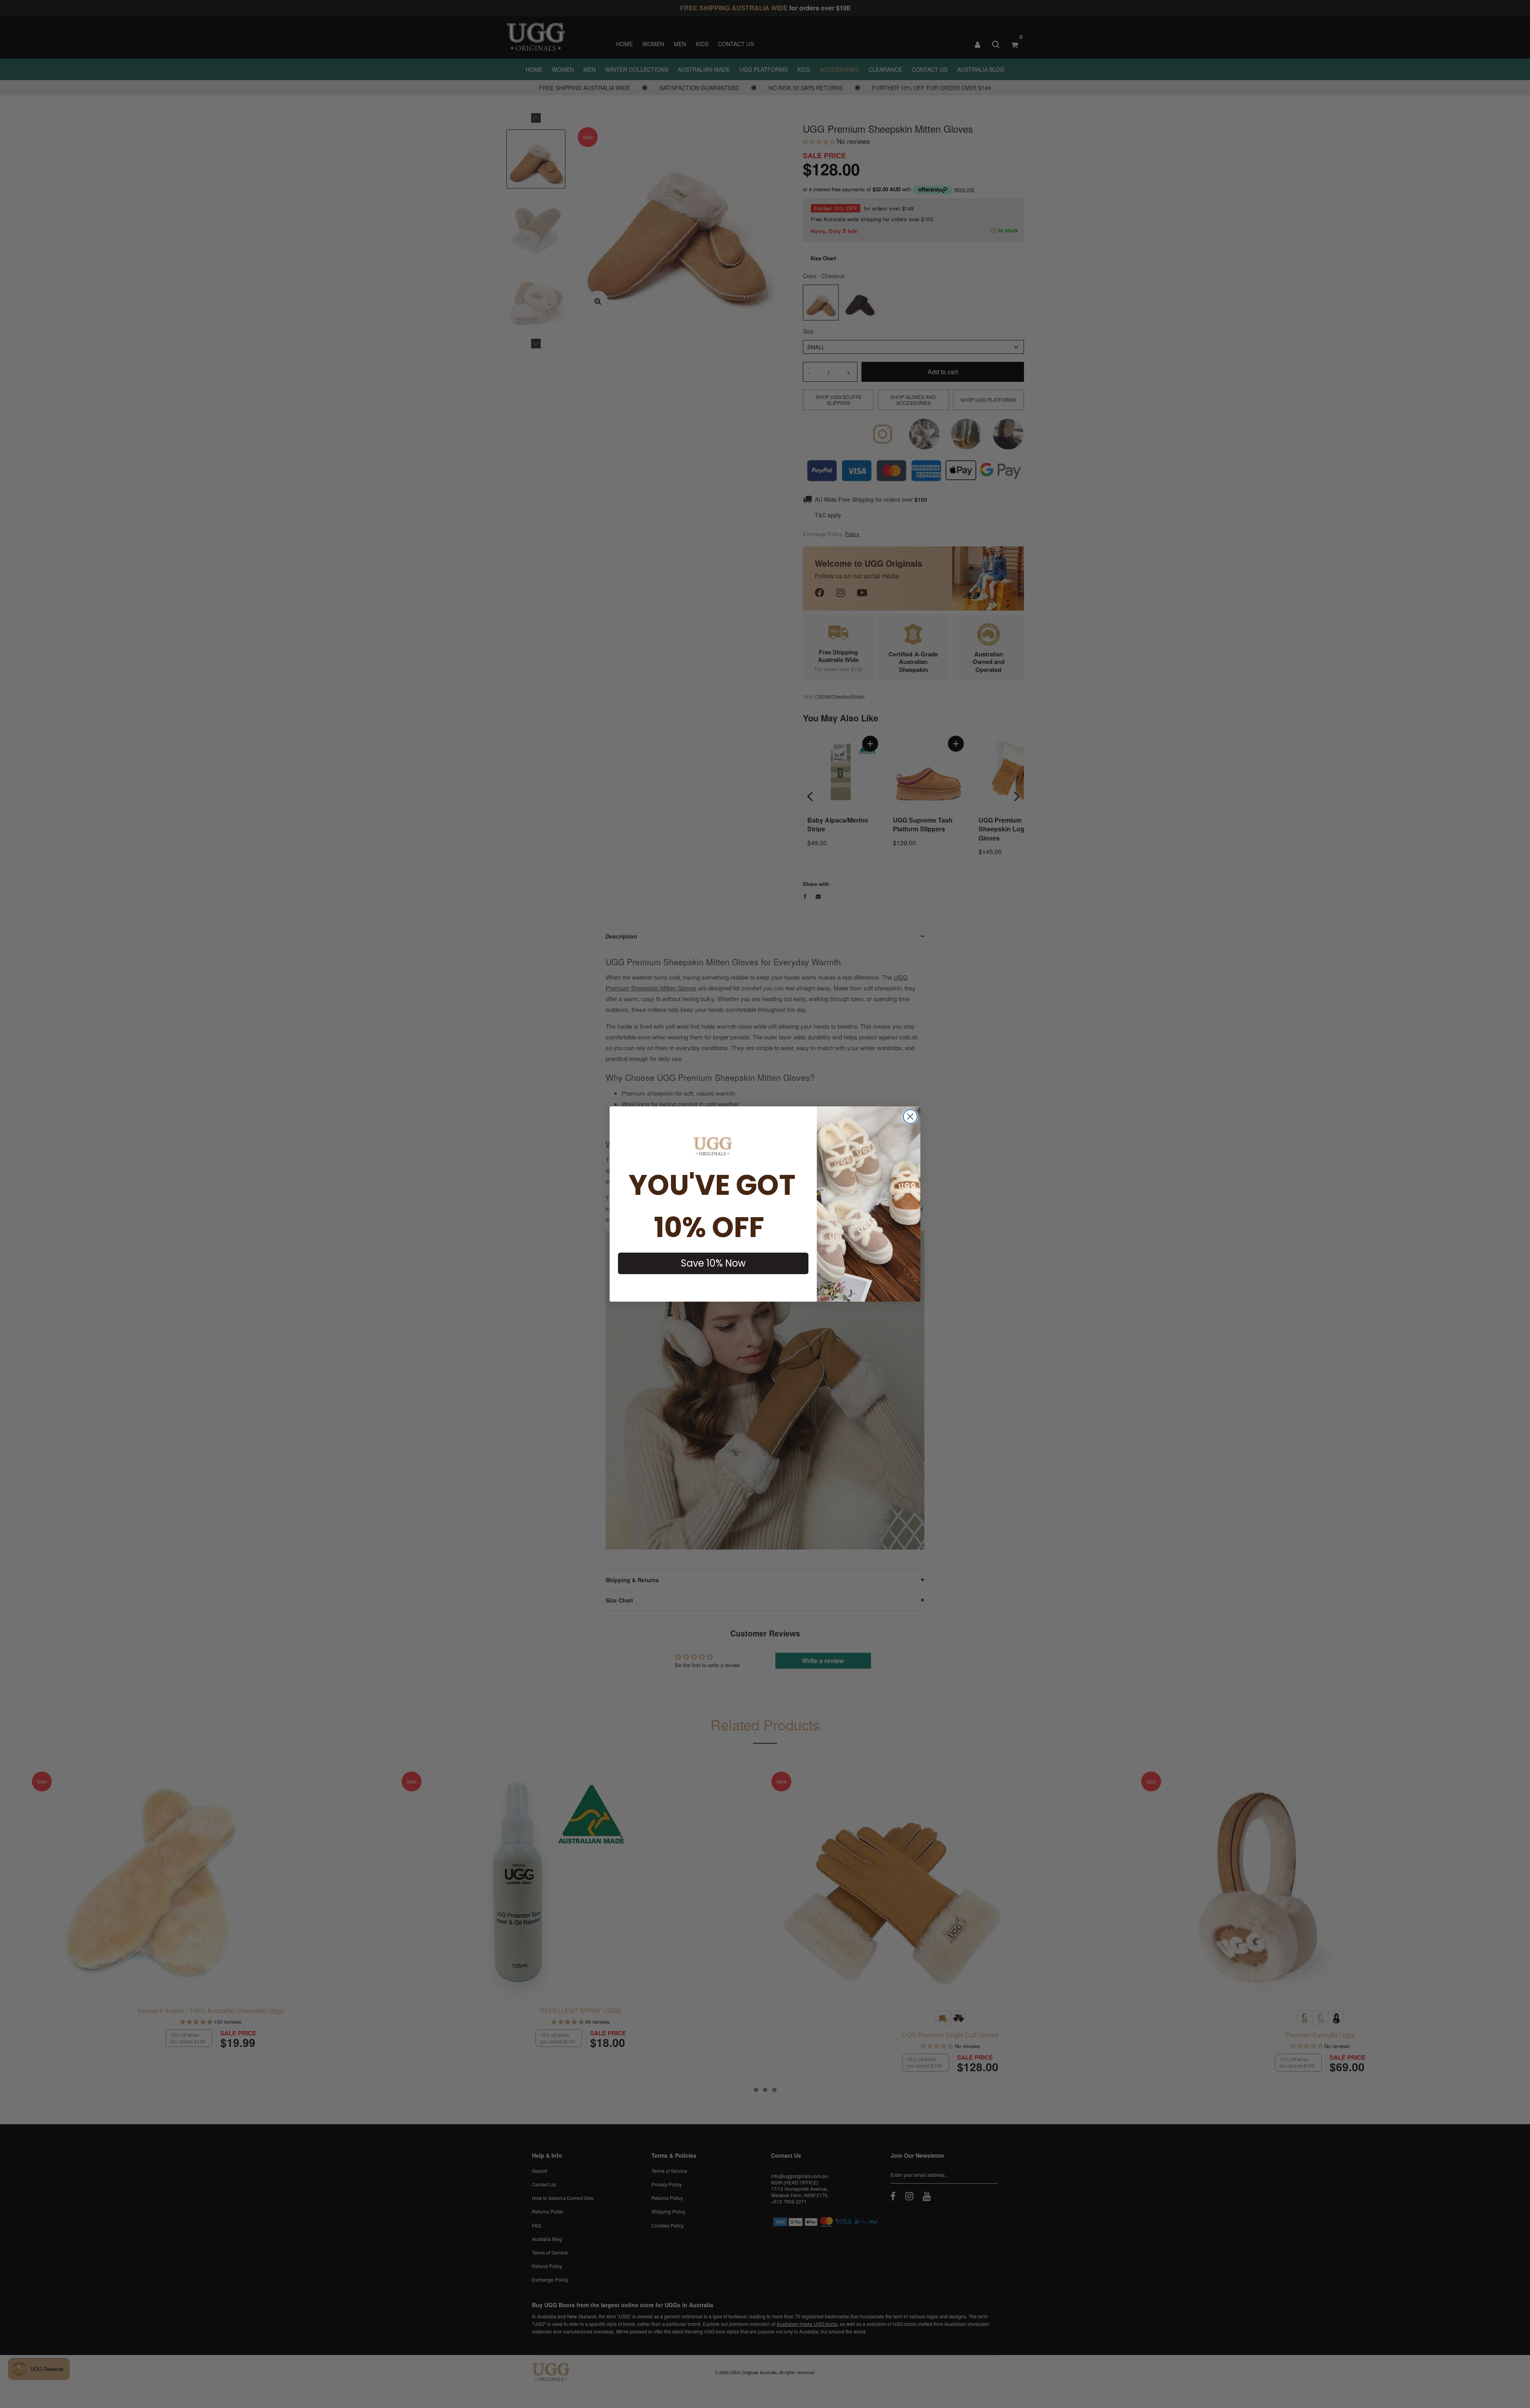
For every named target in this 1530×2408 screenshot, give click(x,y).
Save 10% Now (713, 1263)
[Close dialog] (910, 1117)
